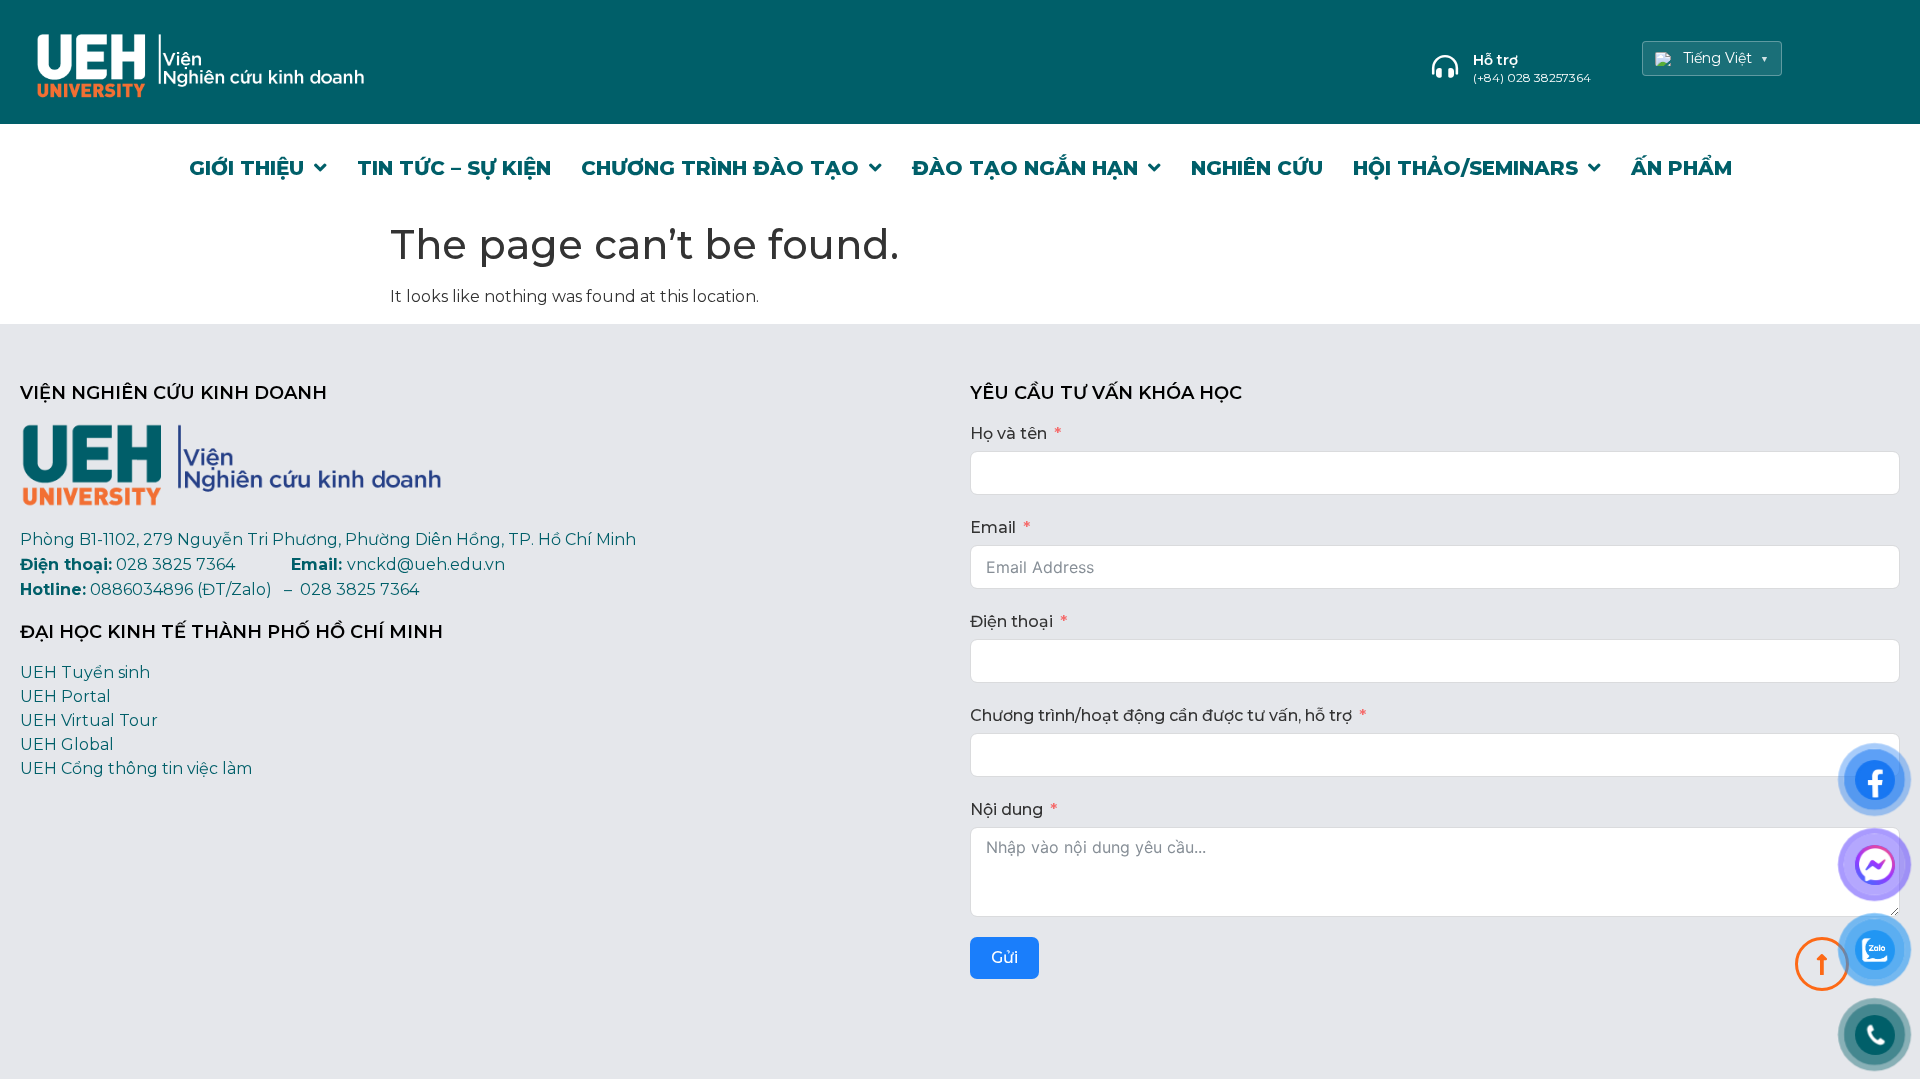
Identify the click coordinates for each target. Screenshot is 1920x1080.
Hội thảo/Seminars (1465, 168)
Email (993, 527)
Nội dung (1006, 809)
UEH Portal (65, 696)
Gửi (1004, 957)
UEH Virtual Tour (89, 720)
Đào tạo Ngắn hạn (1025, 168)
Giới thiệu (246, 168)
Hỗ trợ (1495, 60)
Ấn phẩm (1681, 168)
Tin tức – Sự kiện (454, 168)
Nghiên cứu (1257, 168)
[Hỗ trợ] (1445, 66)
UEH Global (67, 744)
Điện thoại (1011, 621)
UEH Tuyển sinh (85, 672)
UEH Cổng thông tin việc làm (136, 768)
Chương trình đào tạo (720, 168)
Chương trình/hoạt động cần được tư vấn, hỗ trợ (1161, 715)
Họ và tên (1008, 433)
